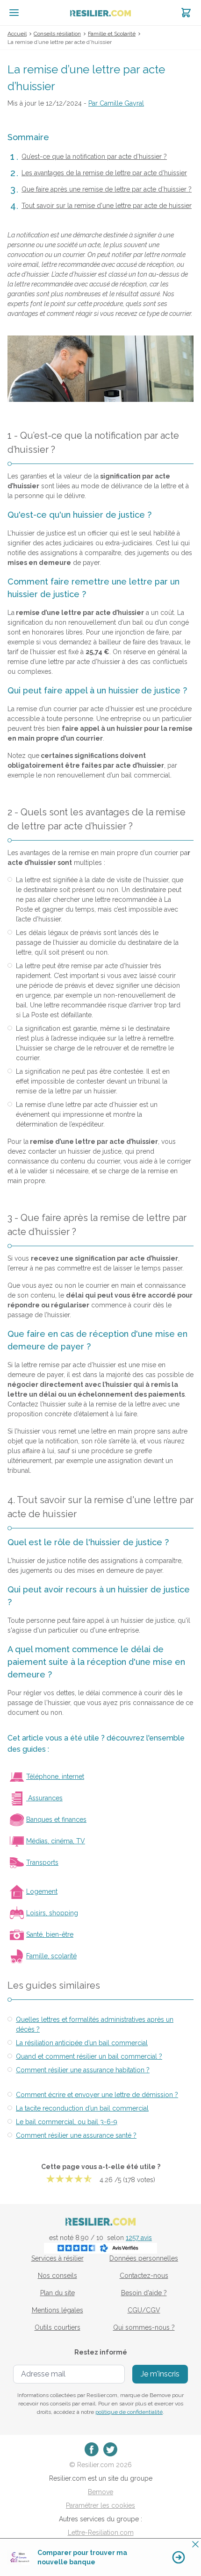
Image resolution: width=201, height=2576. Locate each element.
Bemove (100, 2492)
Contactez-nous (144, 2276)
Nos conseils (57, 2276)
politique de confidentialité (129, 2412)
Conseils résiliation (57, 34)
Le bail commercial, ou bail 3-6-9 (67, 2122)
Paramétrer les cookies (100, 2505)
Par (116, 103)
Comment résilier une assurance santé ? (76, 2135)
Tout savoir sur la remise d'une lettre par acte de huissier (107, 206)
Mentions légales (57, 2310)
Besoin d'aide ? (144, 2293)
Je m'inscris (160, 2374)
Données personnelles (144, 2258)
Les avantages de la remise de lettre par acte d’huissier (104, 173)
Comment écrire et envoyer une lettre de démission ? (97, 2095)
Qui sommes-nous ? (144, 2327)
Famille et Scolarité (112, 34)
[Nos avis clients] (100, 2248)
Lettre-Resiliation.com (101, 2533)
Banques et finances (56, 1820)
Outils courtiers (57, 2327)
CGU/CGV (144, 2310)
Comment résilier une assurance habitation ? (83, 2070)
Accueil (17, 34)
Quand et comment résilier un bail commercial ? (89, 2056)
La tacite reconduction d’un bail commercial (82, 2108)
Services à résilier (57, 2258)
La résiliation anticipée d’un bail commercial (82, 2043)
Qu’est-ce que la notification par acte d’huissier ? (94, 157)
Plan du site (57, 2293)
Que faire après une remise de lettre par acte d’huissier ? (107, 189)
